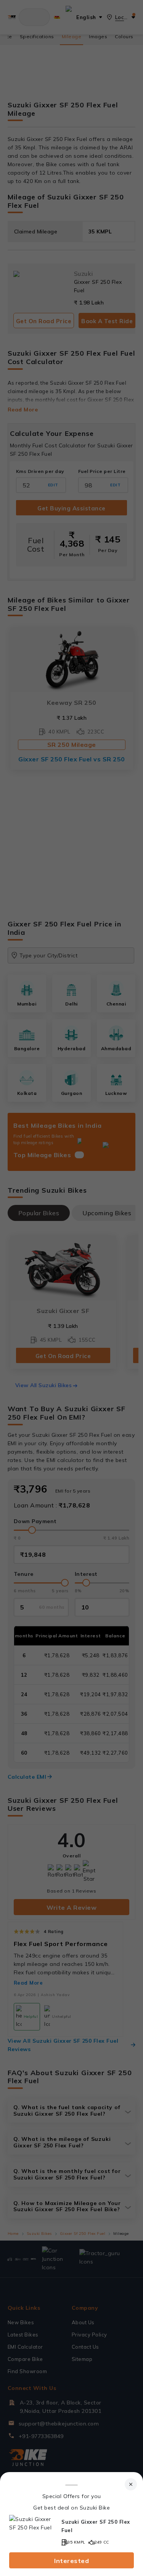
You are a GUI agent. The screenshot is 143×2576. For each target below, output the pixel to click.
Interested (71, 2561)
